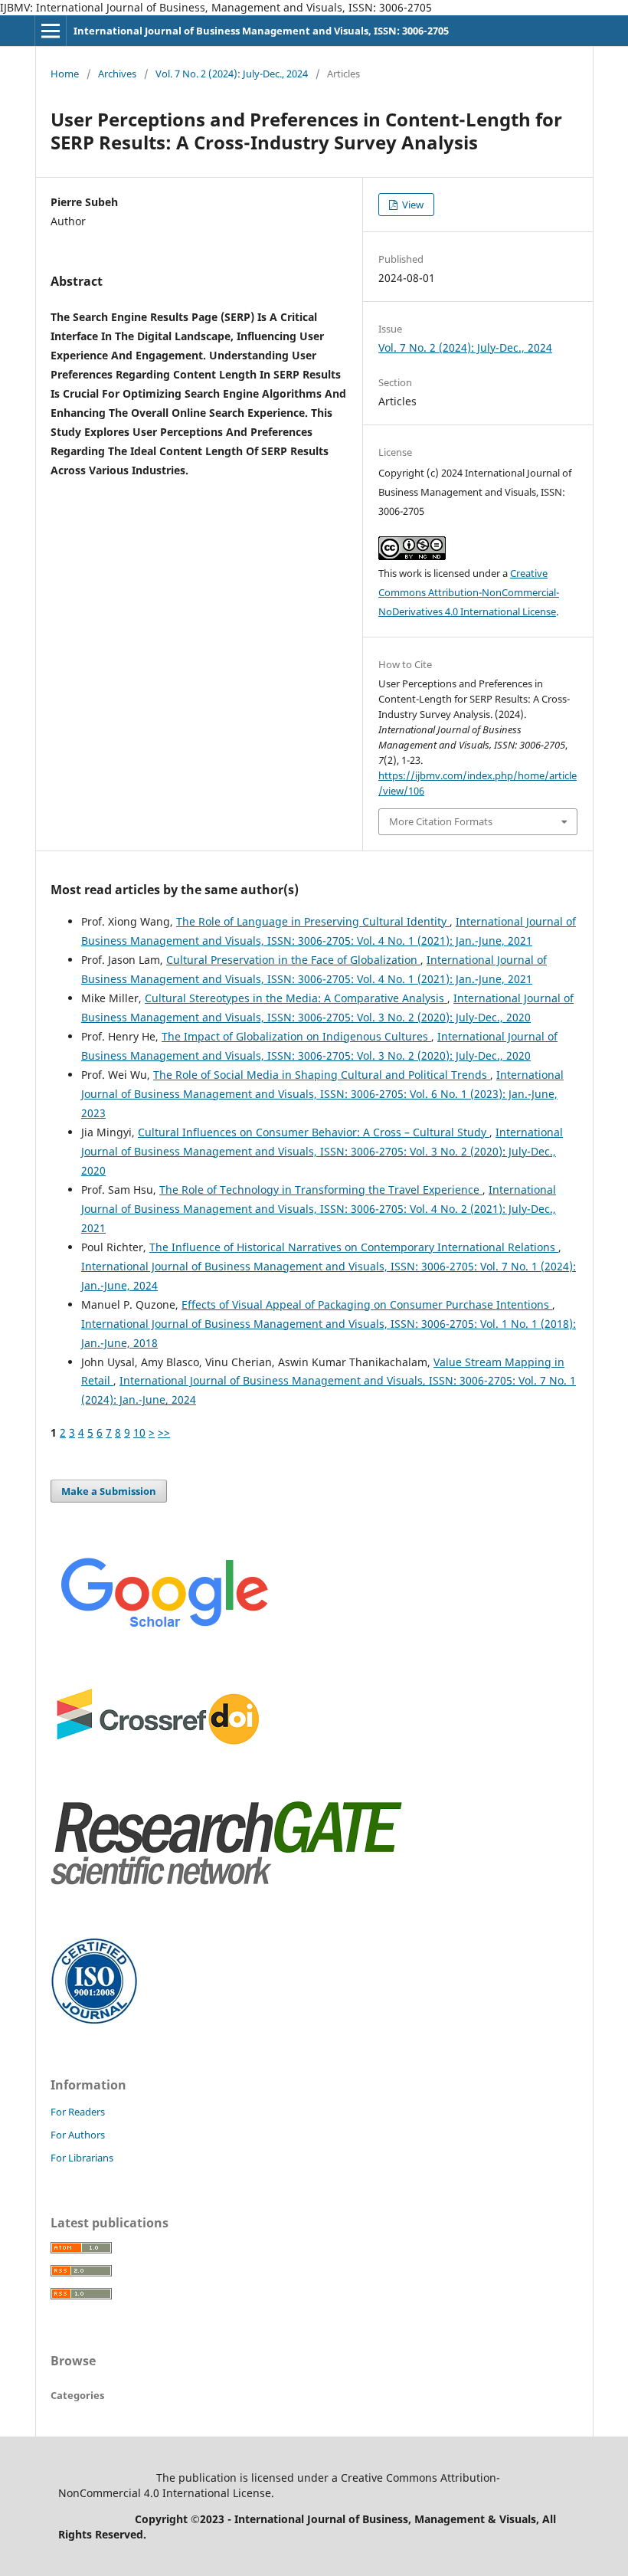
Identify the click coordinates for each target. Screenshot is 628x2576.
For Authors (78, 2135)
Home (65, 74)
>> (164, 1432)
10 (139, 1432)
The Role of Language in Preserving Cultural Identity (313, 921)
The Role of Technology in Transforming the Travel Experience (321, 1190)
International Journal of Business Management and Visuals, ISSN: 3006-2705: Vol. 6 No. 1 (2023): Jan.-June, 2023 (322, 1094)
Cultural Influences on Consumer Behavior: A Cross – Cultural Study (314, 1132)
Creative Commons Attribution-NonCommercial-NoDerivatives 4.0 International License (469, 592)
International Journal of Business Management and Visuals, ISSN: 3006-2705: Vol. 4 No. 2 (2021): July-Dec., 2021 (319, 1209)
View (412, 205)
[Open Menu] (51, 31)
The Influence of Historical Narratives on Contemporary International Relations (354, 1247)
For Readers (78, 2112)
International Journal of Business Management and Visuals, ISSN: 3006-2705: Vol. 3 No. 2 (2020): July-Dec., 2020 (322, 1151)
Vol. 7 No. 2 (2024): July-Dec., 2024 (232, 74)
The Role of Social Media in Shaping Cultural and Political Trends (322, 1075)
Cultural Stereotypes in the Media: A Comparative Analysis (296, 998)
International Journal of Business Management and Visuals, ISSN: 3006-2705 (261, 31)
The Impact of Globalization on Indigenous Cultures (296, 1036)
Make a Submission (109, 1491)
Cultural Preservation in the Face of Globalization (293, 960)
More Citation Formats (441, 821)
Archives (117, 74)
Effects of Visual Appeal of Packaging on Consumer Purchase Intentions (367, 1304)
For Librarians (82, 2158)
